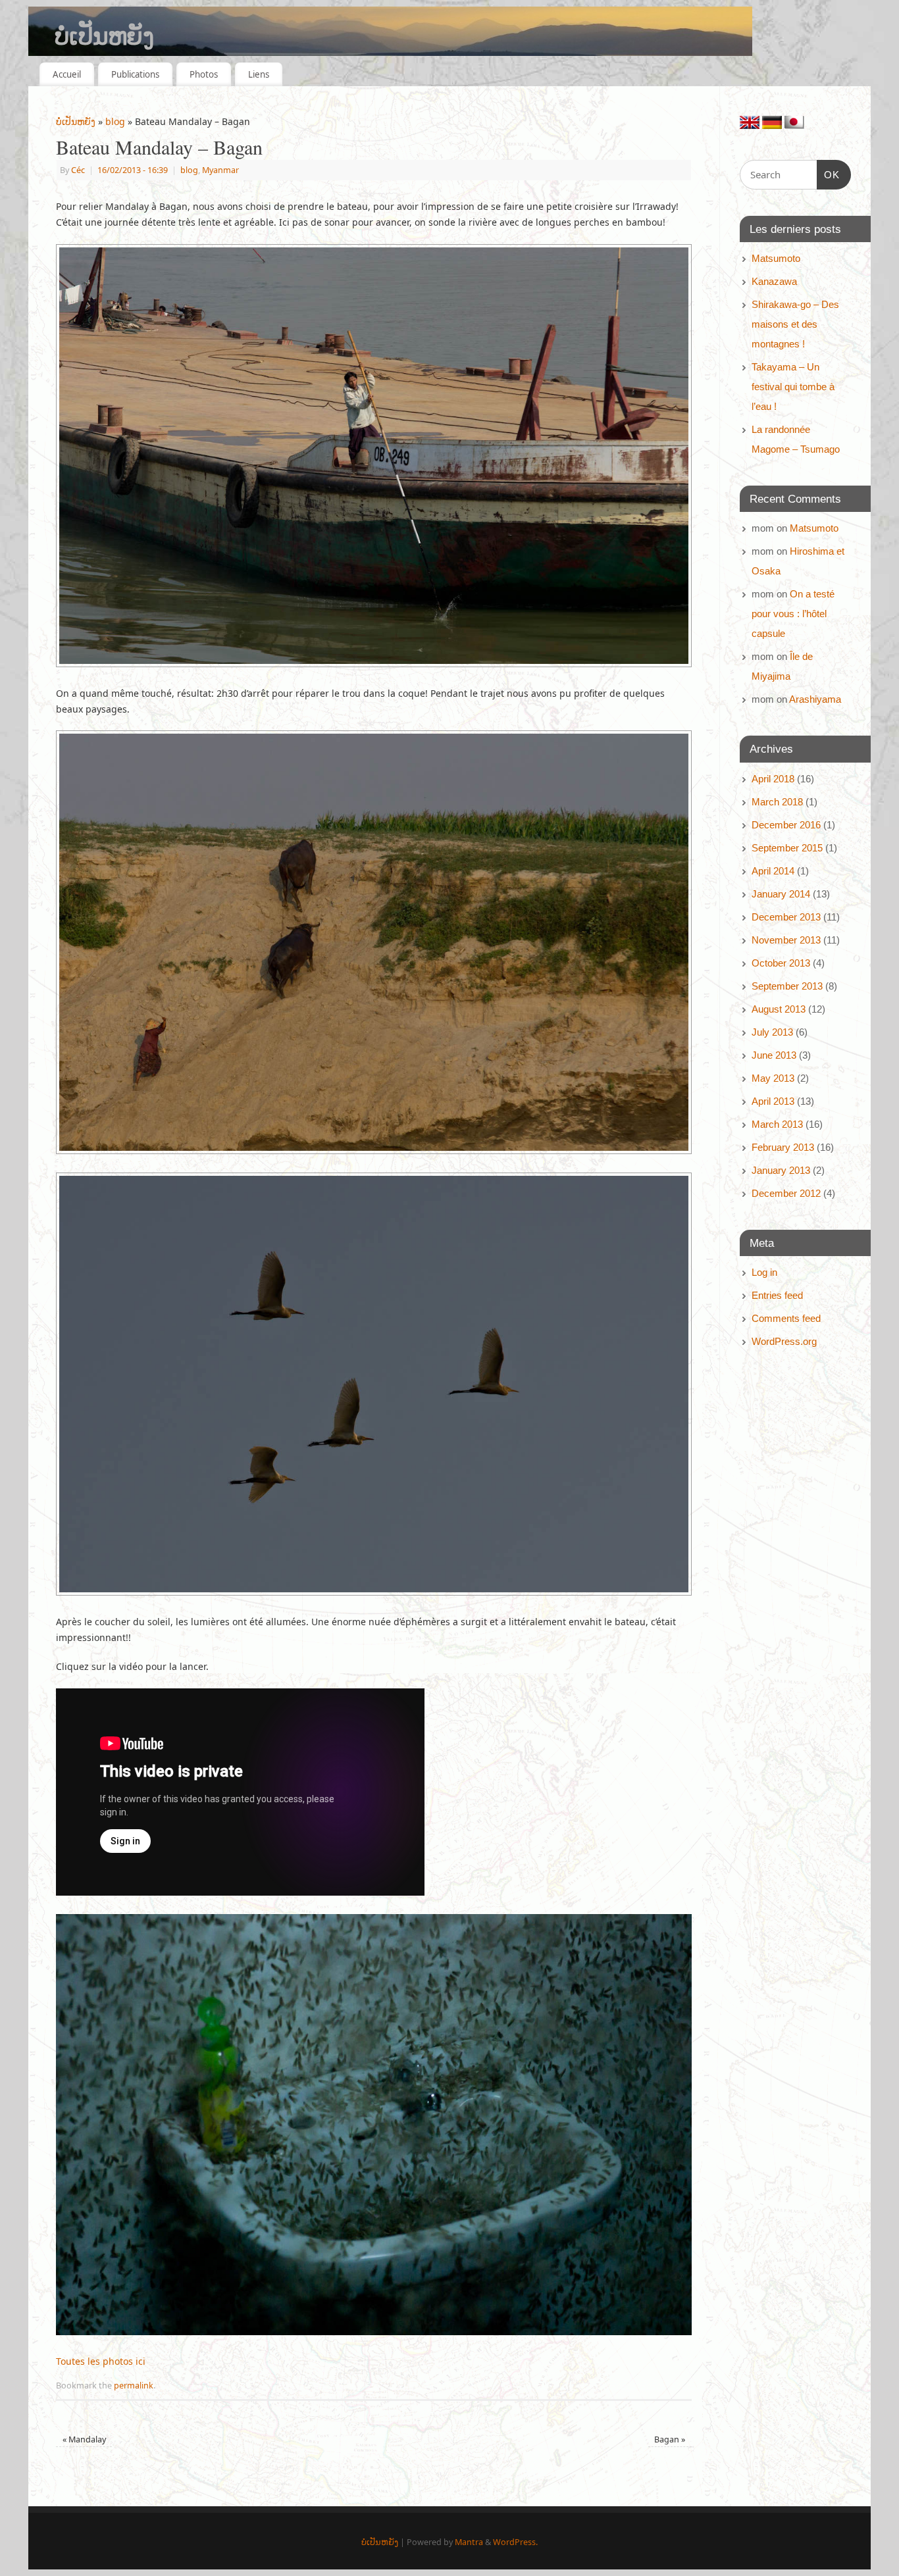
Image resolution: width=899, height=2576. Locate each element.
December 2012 (786, 1193)
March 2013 (777, 1124)
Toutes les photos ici (101, 2361)
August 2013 (779, 1009)
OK (829, 174)
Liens (259, 74)
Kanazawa (774, 281)
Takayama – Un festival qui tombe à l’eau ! (793, 387)
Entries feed (777, 1295)
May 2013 (773, 1078)
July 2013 (772, 1032)
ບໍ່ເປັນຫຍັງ (104, 36)
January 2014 (781, 894)
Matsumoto (776, 258)
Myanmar (220, 170)
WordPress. (515, 2542)
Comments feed (786, 1318)
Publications (135, 74)
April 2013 (773, 1101)
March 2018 (777, 802)
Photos (204, 74)
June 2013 (774, 1055)
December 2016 (786, 825)
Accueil (67, 74)
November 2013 (786, 940)
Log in (764, 1272)
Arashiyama (815, 699)
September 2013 (787, 986)
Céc (78, 170)
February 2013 (783, 1147)
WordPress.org (784, 1341)
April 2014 (773, 871)
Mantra (469, 2542)
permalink (134, 2386)
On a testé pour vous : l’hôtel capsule (793, 614)
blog (115, 121)
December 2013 (786, 917)
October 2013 (781, 963)
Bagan (670, 2439)
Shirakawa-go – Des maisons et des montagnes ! (795, 324)
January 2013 (781, 1170)
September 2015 (787, 848)
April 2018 (773, 779)
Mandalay (84, 2439)
